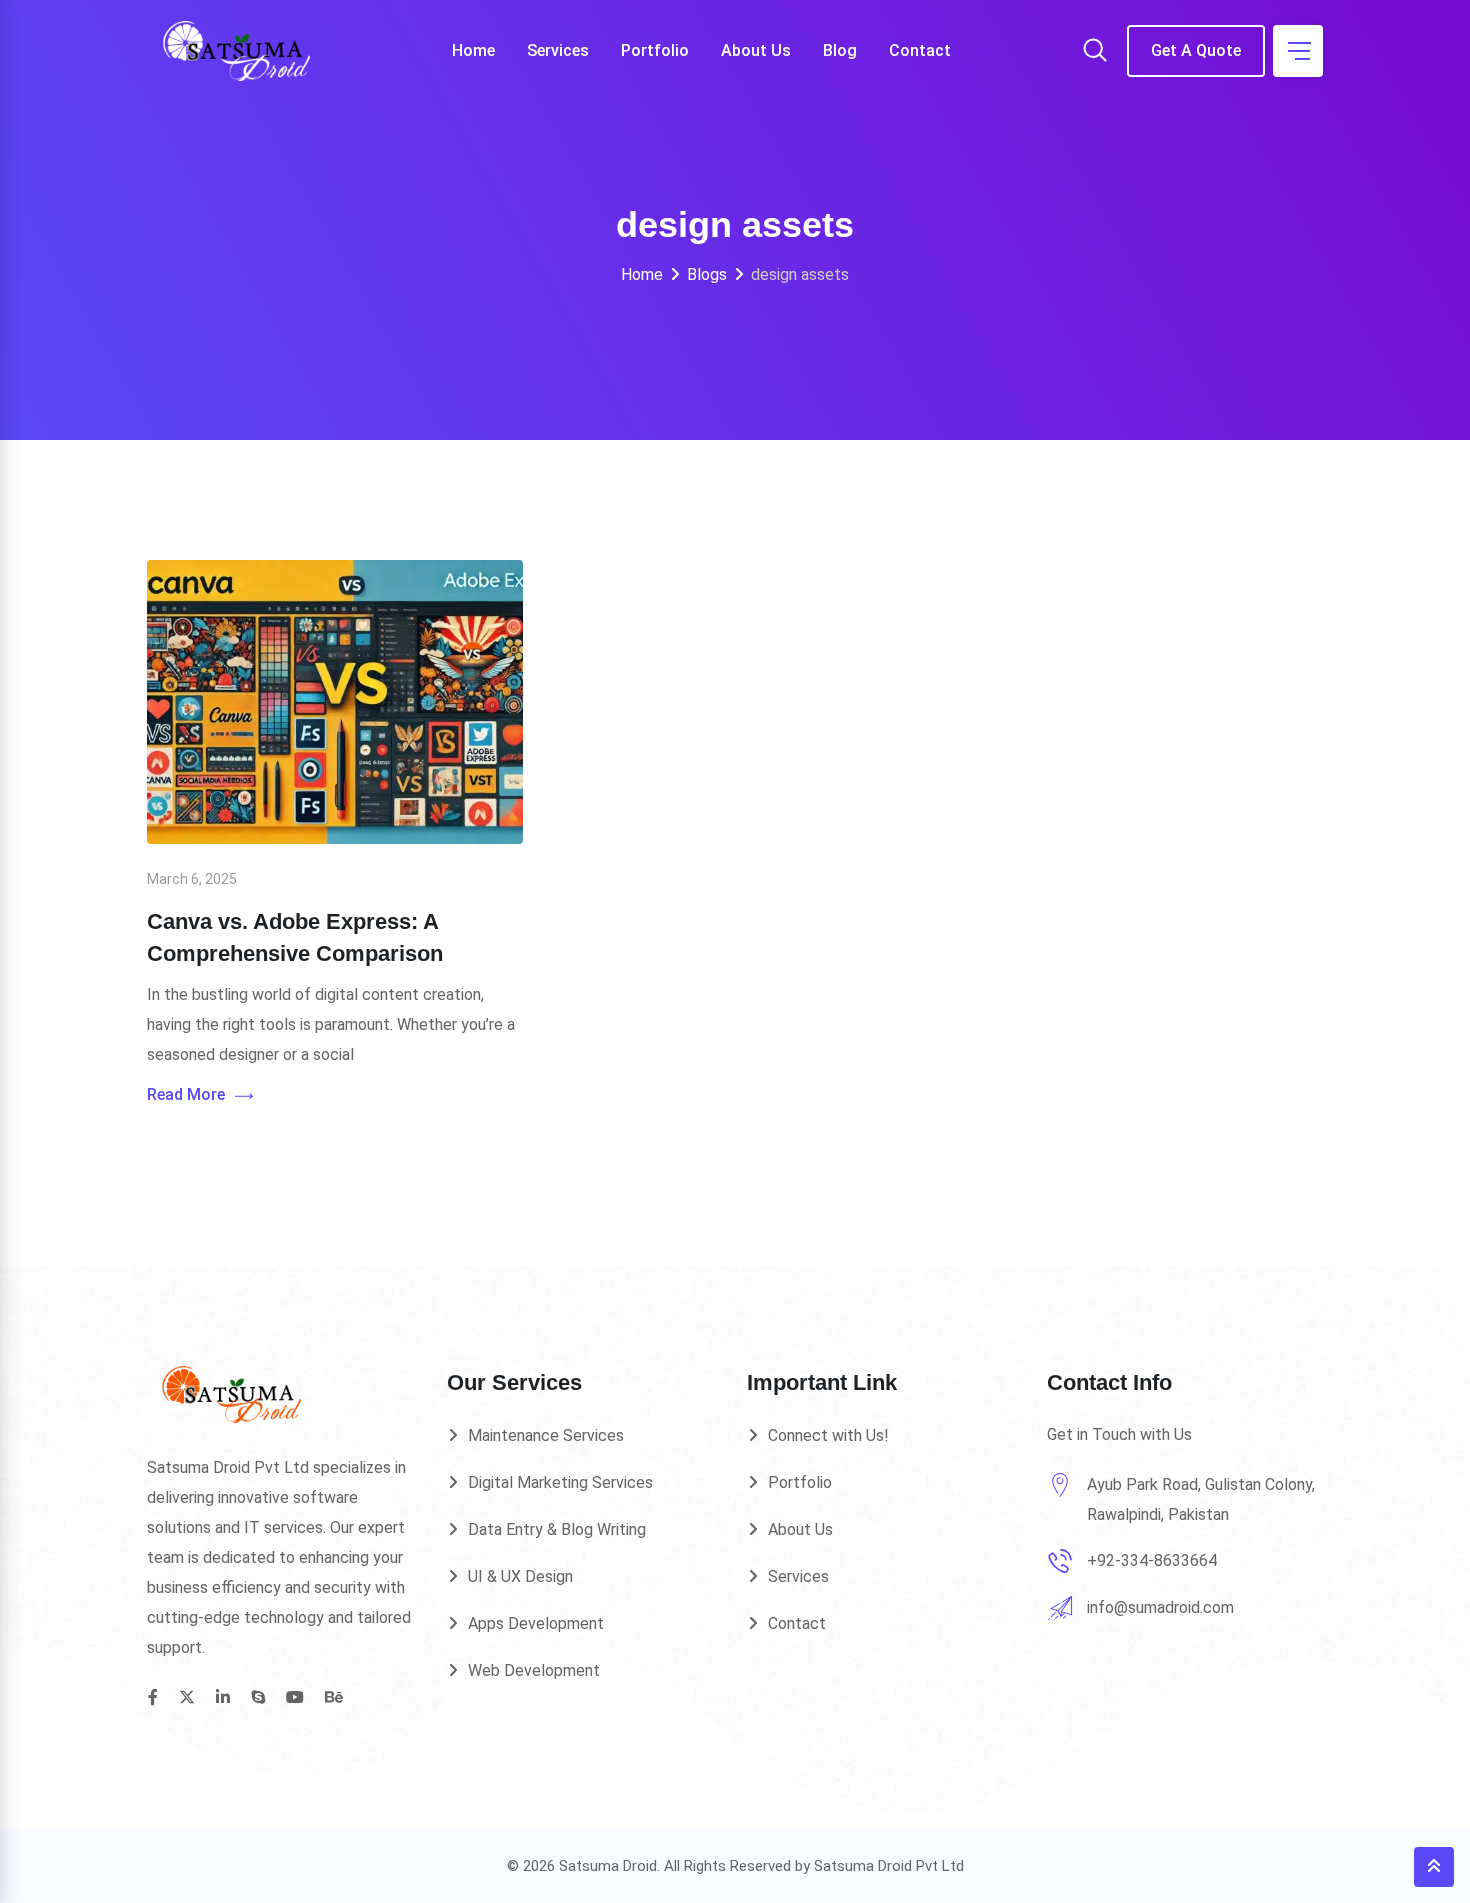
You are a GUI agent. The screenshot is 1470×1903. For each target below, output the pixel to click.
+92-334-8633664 (1152, 1560)
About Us (756, 50)
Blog (840, 50)
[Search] (1095, 52)
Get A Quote (1196, 50)
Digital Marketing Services (560, 1482)
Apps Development (536, 1623)
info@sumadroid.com (1160, 1607)
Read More (186, 1094)
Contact (920, 50)
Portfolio (655, 50)
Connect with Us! (828, 1435)
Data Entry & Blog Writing (557, 1529)
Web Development (534, 1670)
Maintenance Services (546, 1435)
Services (558, 50)
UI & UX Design (520, 1576)
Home (473, 50)
